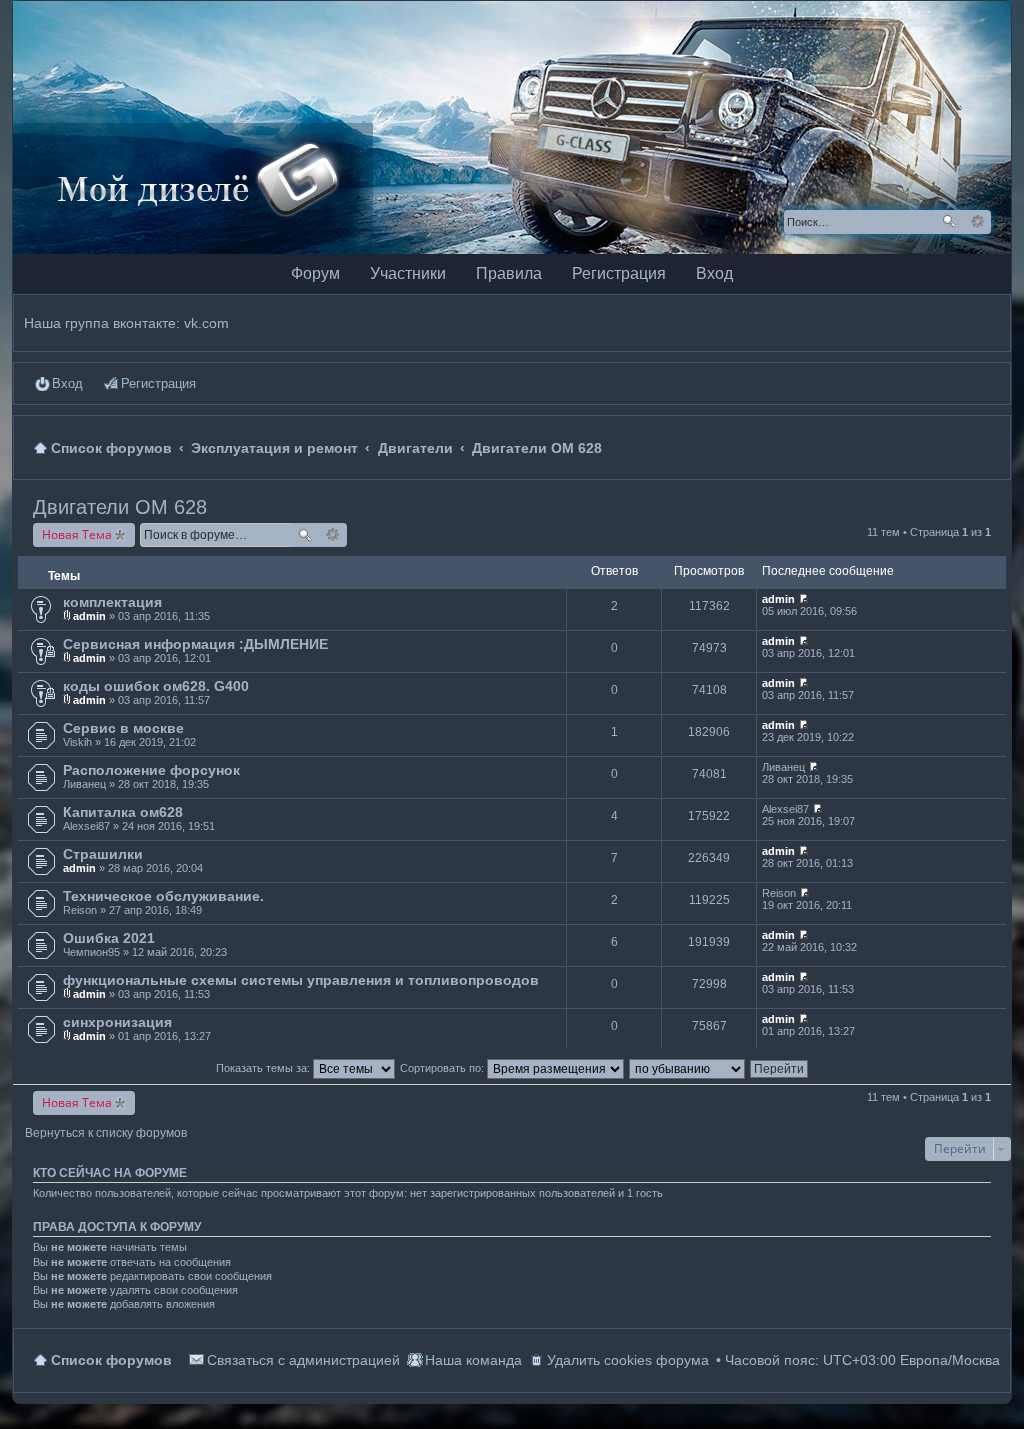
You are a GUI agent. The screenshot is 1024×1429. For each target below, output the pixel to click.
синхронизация (117, 1022)
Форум (315, 273)
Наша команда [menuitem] (473, 1360)
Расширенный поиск (977, 222)
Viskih (77, 742)
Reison (80, 910)
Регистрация (619, 273)
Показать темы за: (264, 1068)
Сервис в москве (123, 728)
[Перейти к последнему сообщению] (803, 599)
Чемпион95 (91, 952)
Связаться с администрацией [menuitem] (303, 1360)
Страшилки (103, 854)
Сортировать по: (443, 1068)
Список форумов (111, 1360)
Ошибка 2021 (109, 938)
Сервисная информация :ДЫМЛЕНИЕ (195, 644)
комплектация (112, 602)
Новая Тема (77, 534)
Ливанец (84, 784)
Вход (714, 273)
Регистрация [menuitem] (158, 383)
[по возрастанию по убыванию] (688, 1068)
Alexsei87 (86, 826)
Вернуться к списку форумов (106, 1133)
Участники (408, 273)
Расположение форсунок (151, 770)
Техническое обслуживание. (163, 896)
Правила (509, 273)
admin (89, 616)
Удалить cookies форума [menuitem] (628, 1360)
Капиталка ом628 (123, 812)
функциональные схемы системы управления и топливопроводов (301, 980)
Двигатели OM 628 (120, 507)
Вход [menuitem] (67, 383)
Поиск (949, 222)
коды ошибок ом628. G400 (156, 686)
